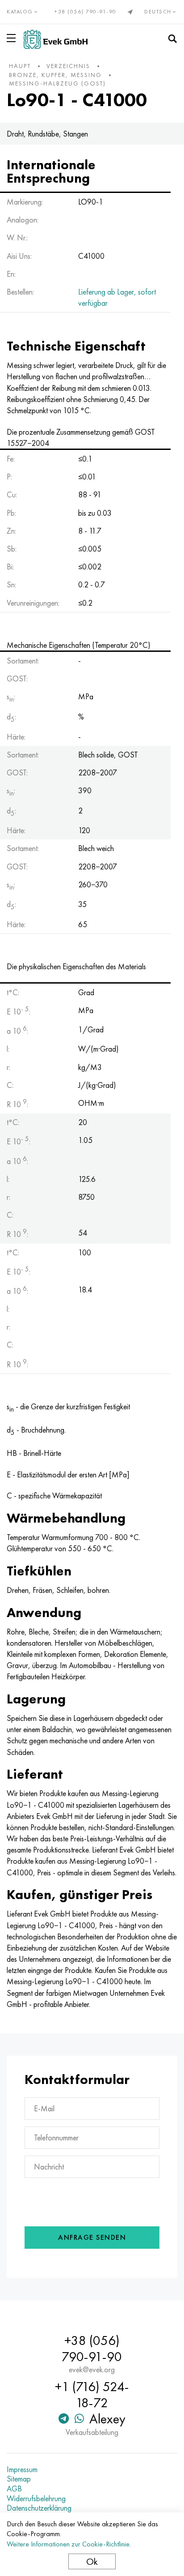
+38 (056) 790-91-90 (86, 12)
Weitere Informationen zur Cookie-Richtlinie (68, 2544)
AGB (14, 2489)
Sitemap (19, 2479)
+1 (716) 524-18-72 (92, 2395)
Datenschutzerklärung (39, 2508)
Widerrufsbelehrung (36, 2499)
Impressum (22, 2469)
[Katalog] (13, 38)
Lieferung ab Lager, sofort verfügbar (117, 297)
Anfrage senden (92, 2237)
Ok (92, 2561)
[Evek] (56, 39)
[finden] (172, 39)
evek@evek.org (92, 2370)
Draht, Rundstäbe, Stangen (47, 134)
